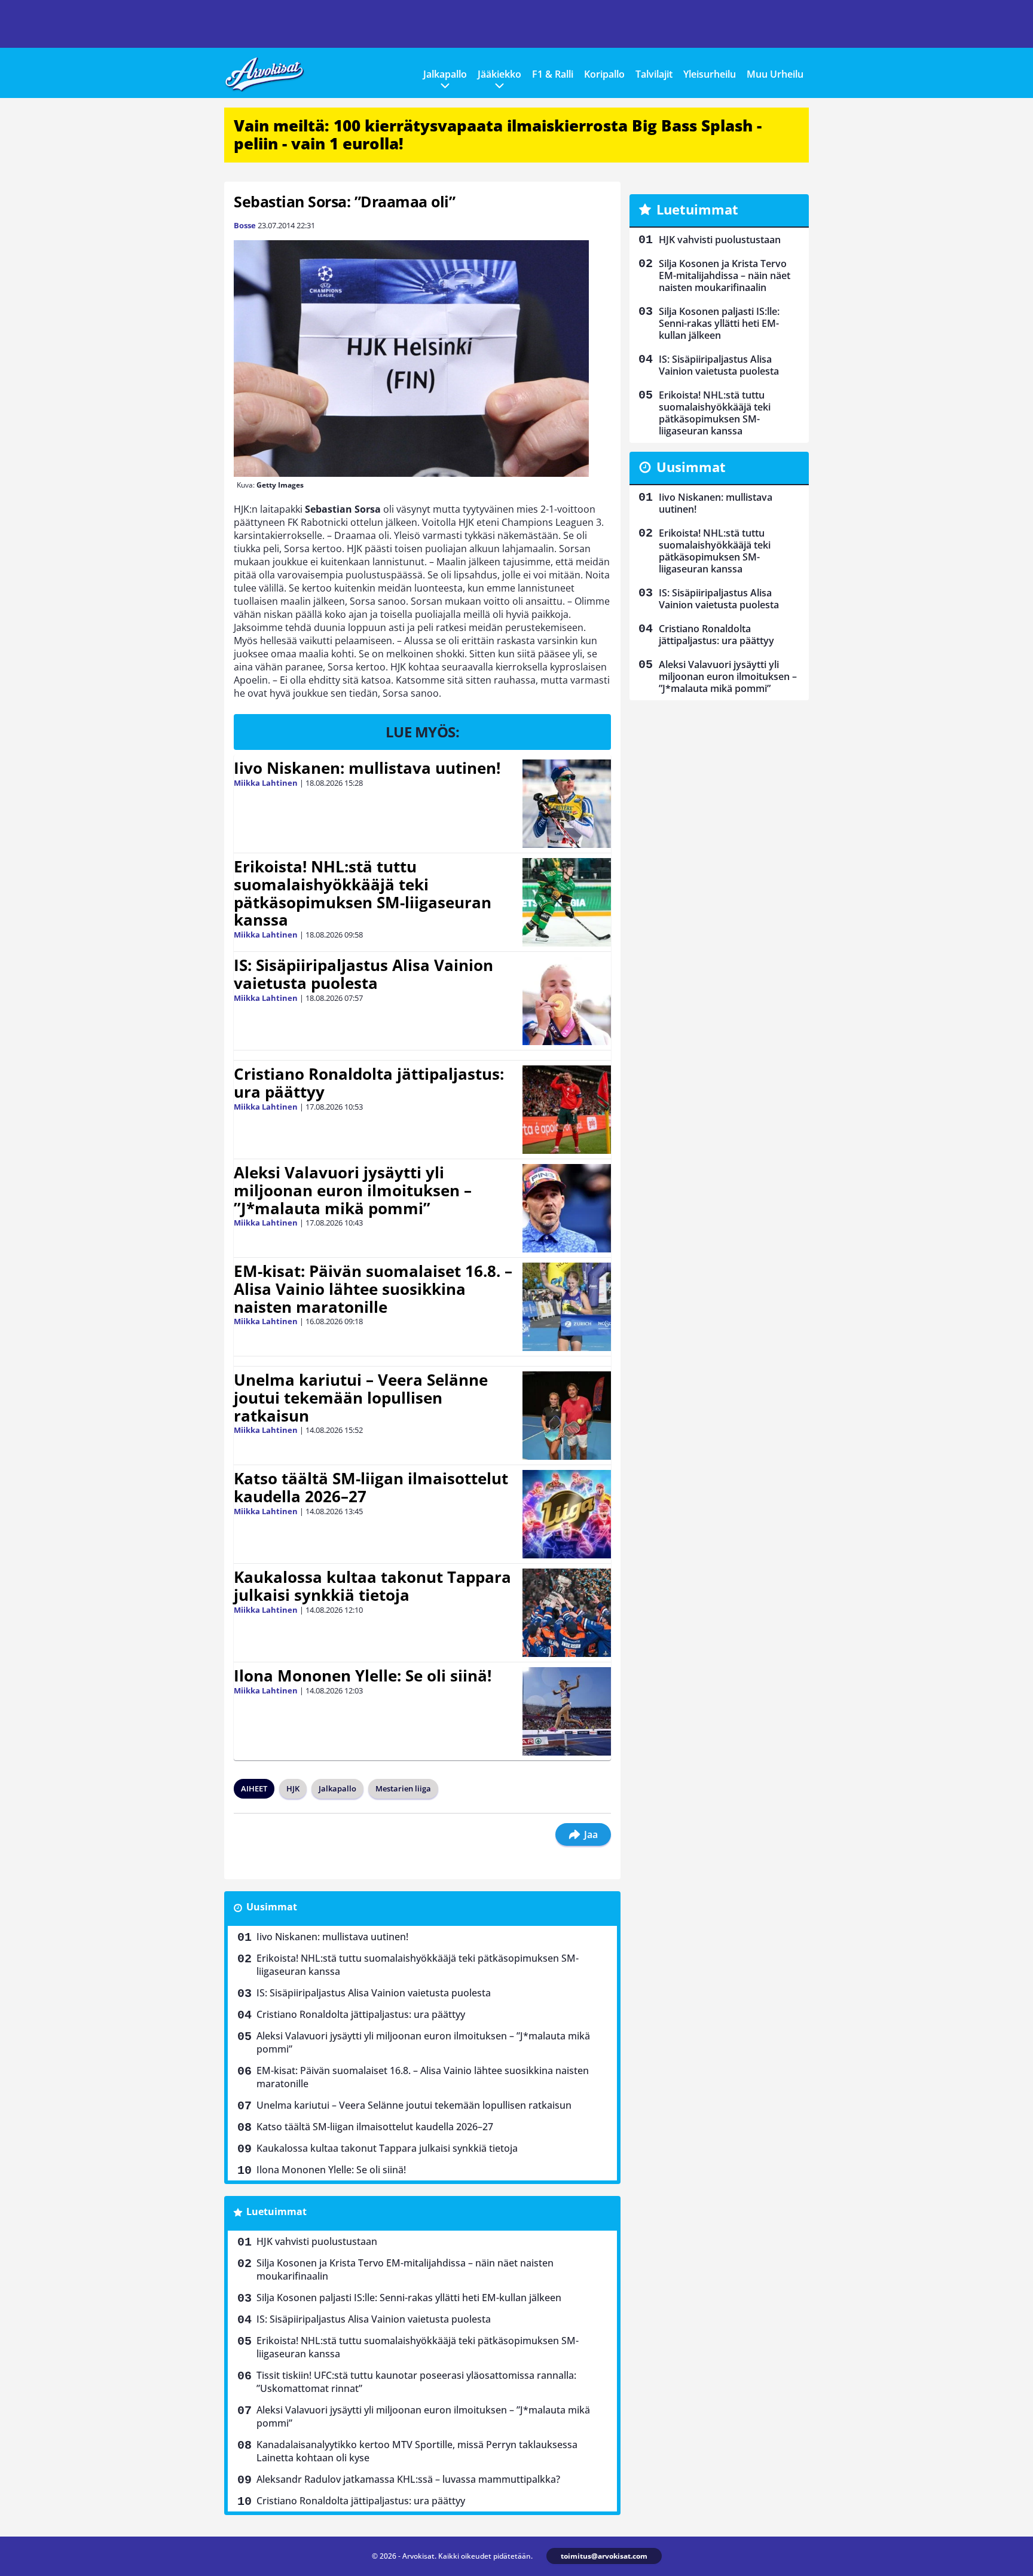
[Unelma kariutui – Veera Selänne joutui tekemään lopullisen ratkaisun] (567, 1416)
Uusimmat (272, 1907)
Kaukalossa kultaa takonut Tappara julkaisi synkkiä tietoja (372, 1586)
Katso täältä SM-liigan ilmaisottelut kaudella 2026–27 (371, 1487)
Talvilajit (654, 74)
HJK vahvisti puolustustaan (317, 2241)
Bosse (245, 225)
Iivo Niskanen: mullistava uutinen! (367, 768)
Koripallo (604, 74)
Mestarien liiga (403, 1788)
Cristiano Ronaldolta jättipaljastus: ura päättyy (369, 1083)
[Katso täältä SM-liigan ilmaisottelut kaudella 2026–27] (567, 1514)
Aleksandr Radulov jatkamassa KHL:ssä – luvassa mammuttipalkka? (408, 2479)
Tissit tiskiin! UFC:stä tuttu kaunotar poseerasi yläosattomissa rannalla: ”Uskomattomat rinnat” (416, 2382)
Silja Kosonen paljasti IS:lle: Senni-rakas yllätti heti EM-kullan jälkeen (409, 2298)
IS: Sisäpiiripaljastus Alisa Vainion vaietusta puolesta (363, 974)
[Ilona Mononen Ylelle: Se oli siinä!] (567, 1711)
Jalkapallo (445, 74)
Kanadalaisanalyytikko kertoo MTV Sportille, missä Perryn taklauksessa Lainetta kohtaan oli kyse (417, 2451)
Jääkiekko (499, 74)
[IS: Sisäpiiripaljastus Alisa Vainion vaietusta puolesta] (567, 1001)
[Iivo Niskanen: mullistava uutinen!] (567, 804)
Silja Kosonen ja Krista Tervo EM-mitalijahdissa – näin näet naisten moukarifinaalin (405, 2269)
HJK (293, 1788)
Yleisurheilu (710, 74)
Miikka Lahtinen (266, 783)
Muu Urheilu (775, 74)
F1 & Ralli (553, 74)
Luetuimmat (276, 2211)
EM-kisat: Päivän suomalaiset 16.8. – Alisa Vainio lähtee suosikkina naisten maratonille (373, 1289)
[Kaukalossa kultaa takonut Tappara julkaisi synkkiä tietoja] (567, 1613)
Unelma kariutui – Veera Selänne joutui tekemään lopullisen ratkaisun (361, 1398)
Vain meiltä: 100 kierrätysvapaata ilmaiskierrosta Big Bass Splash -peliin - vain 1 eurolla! (498, 134)
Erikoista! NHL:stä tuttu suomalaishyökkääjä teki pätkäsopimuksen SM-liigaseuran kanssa (363, 893)
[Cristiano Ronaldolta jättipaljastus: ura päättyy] (567, 1110)
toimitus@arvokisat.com (604, 2556)
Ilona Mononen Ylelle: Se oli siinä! (363, 1676)
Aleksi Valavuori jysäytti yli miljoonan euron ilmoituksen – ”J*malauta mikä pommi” (353, 1190)
